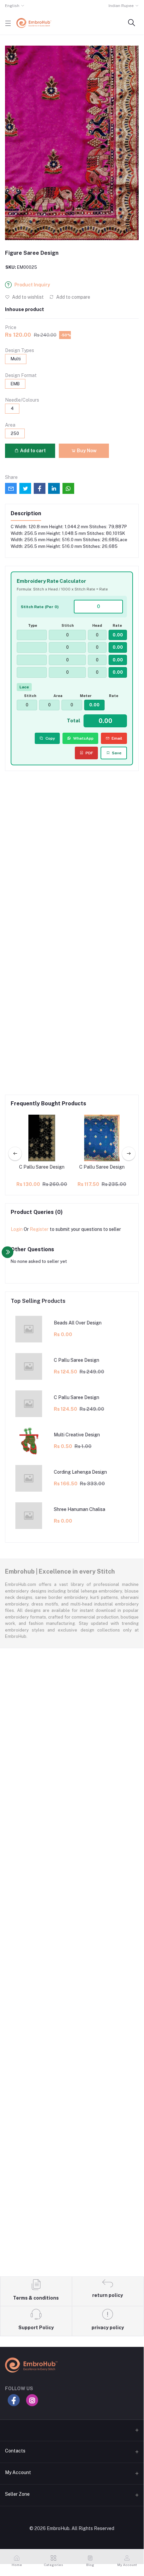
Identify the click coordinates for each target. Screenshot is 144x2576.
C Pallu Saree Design (42, 1167)
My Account (18, 2472)
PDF (89, 753)
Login (17, 1229)
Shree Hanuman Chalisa (80, 1509)
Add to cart (32, 451)
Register (39, 1229)
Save (117, 753)
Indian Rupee (121, 6)
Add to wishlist (27, 297)
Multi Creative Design (77, 1435)
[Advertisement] (72, 851)
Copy (50, 738)
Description (26, 513)
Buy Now (86, 451)
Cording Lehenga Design (80, 1472)
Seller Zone (17, 2494)
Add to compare (73, 297)
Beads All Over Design (78, 1323)
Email (117, 738)
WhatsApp (83, 738)
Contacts (15, 2451)
